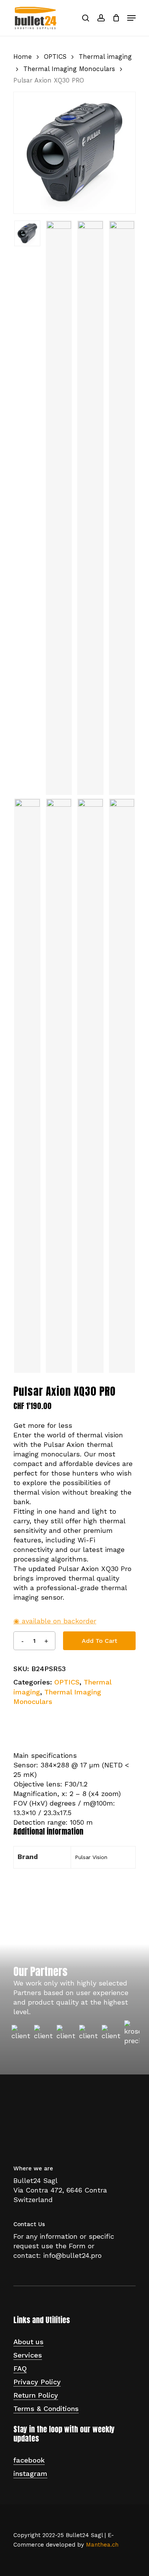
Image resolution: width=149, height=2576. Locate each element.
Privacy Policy (37, 2382)
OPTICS (55, 57)
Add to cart (100, 1641)
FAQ (20, 2368)
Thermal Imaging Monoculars (69, 69)
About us (28, 2342)
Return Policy (36, 2395)
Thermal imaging (105, 57)
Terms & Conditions (46, 2409)
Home (23, 57)
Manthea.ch (102, 2545)
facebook (29, 2460)
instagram (30, 2473)
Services (28, 2355)
